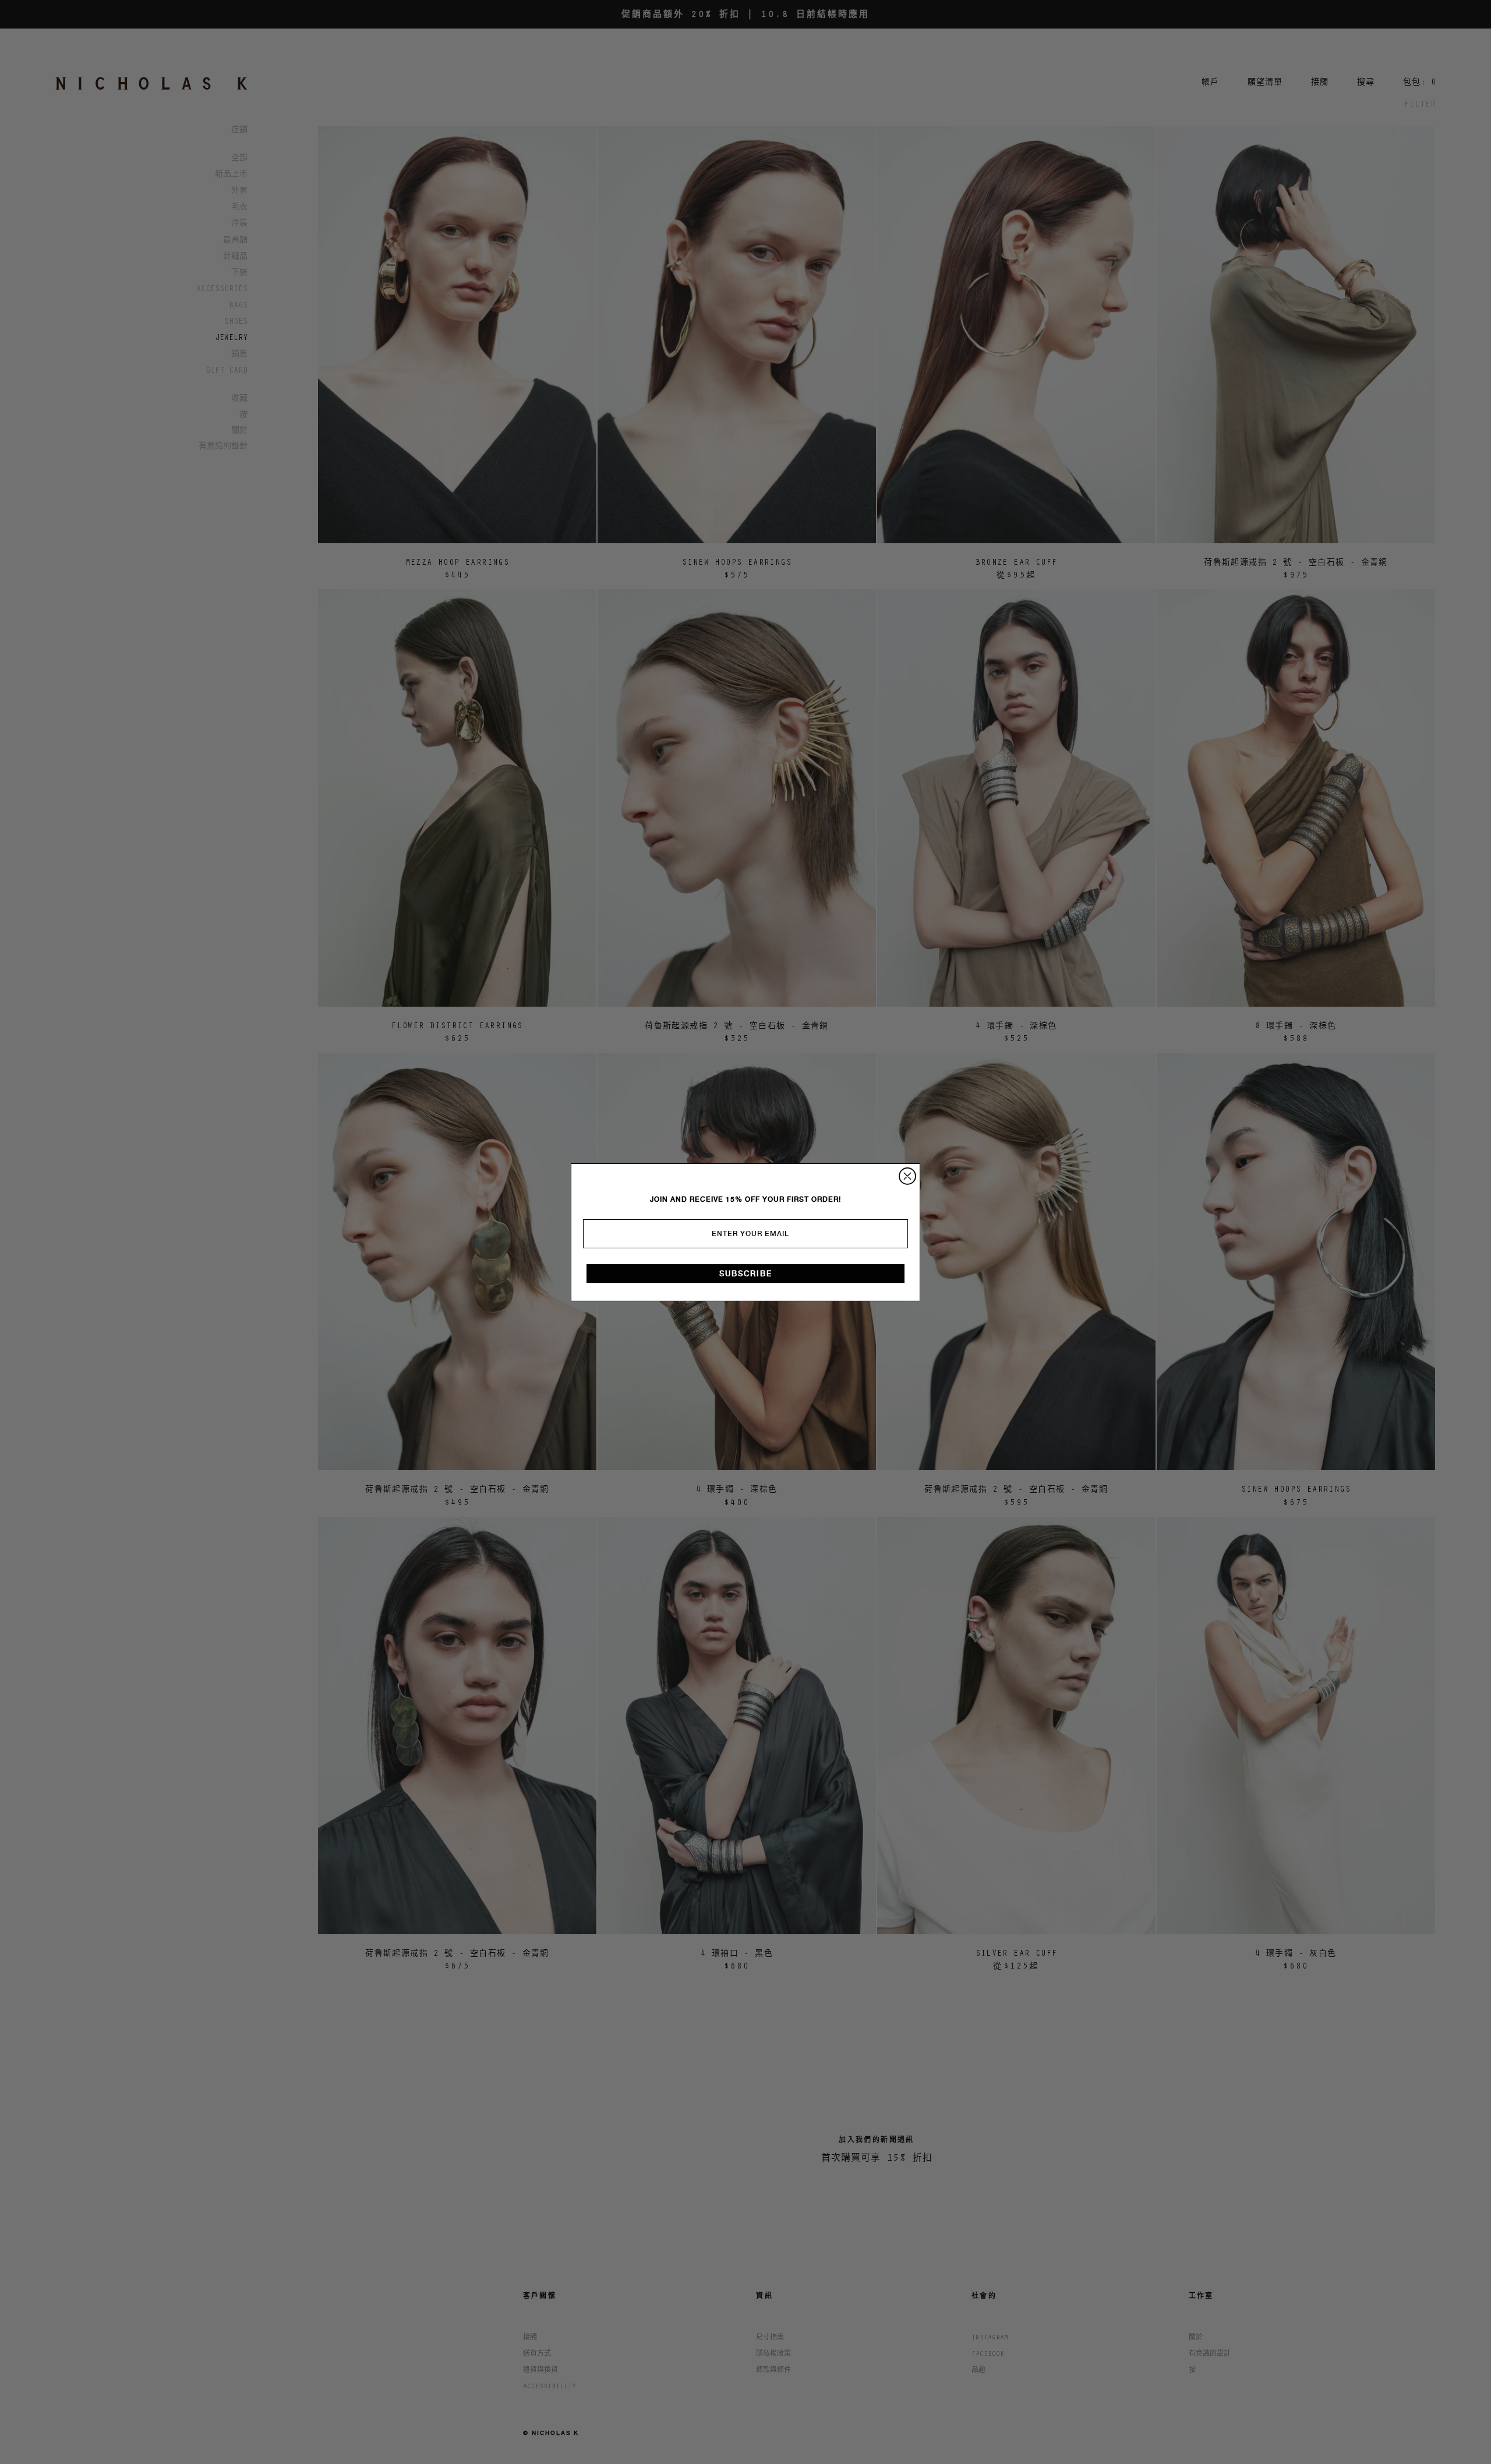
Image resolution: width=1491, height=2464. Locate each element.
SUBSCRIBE (746, 1274)
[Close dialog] (907, 1176)
